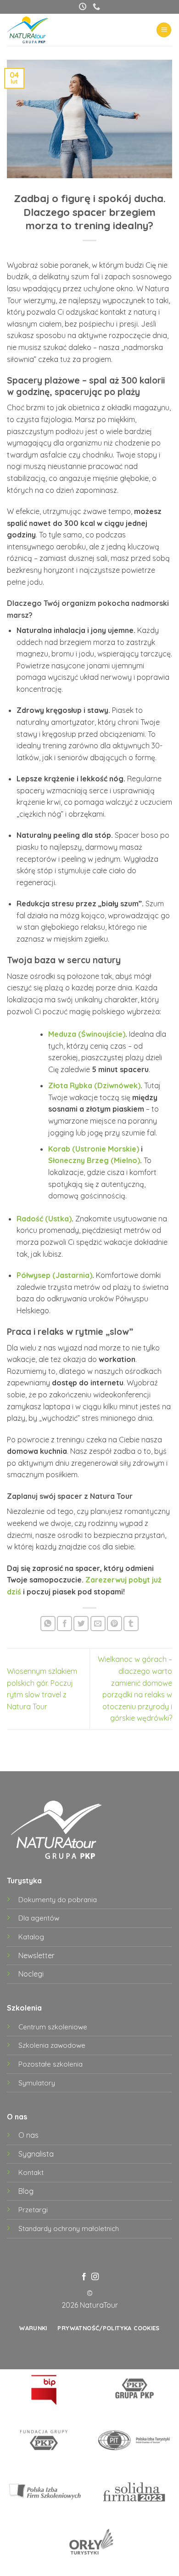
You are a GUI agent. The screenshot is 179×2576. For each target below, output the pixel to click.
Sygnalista (36, 2154)
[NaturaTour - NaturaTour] (35, 30)
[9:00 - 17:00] (83, 7)
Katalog (31, 1937)
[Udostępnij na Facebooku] (64, 1624)
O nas (28, 2135)
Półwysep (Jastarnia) (54, 1275)
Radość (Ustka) (44, 1219)
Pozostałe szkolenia (50, 2064)
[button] (164, 30)
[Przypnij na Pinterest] (115, 1624)
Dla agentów (39, 1918)
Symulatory (37, 2083)
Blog (26, 2191)
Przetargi (33, 2210)
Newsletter (36, 1955)
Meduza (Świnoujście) (87, 1034)
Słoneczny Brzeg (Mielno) (94, 1160)
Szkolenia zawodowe (52, 2045)
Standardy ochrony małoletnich (69, 2229)
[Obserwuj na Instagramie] (95, 2277)
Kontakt (31, 2172)
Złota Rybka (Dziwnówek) (94, 1085)
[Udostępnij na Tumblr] (131, 1624)
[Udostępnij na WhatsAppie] (48, 1624)
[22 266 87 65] (96, 7)
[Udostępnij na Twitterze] (81, 1624)
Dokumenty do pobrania (58, 1900)
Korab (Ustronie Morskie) (94, 1149)
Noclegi (31, 1974)
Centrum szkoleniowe (53, 2027)
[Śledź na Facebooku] (84, 2277)
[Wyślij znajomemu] (98, 1624)
